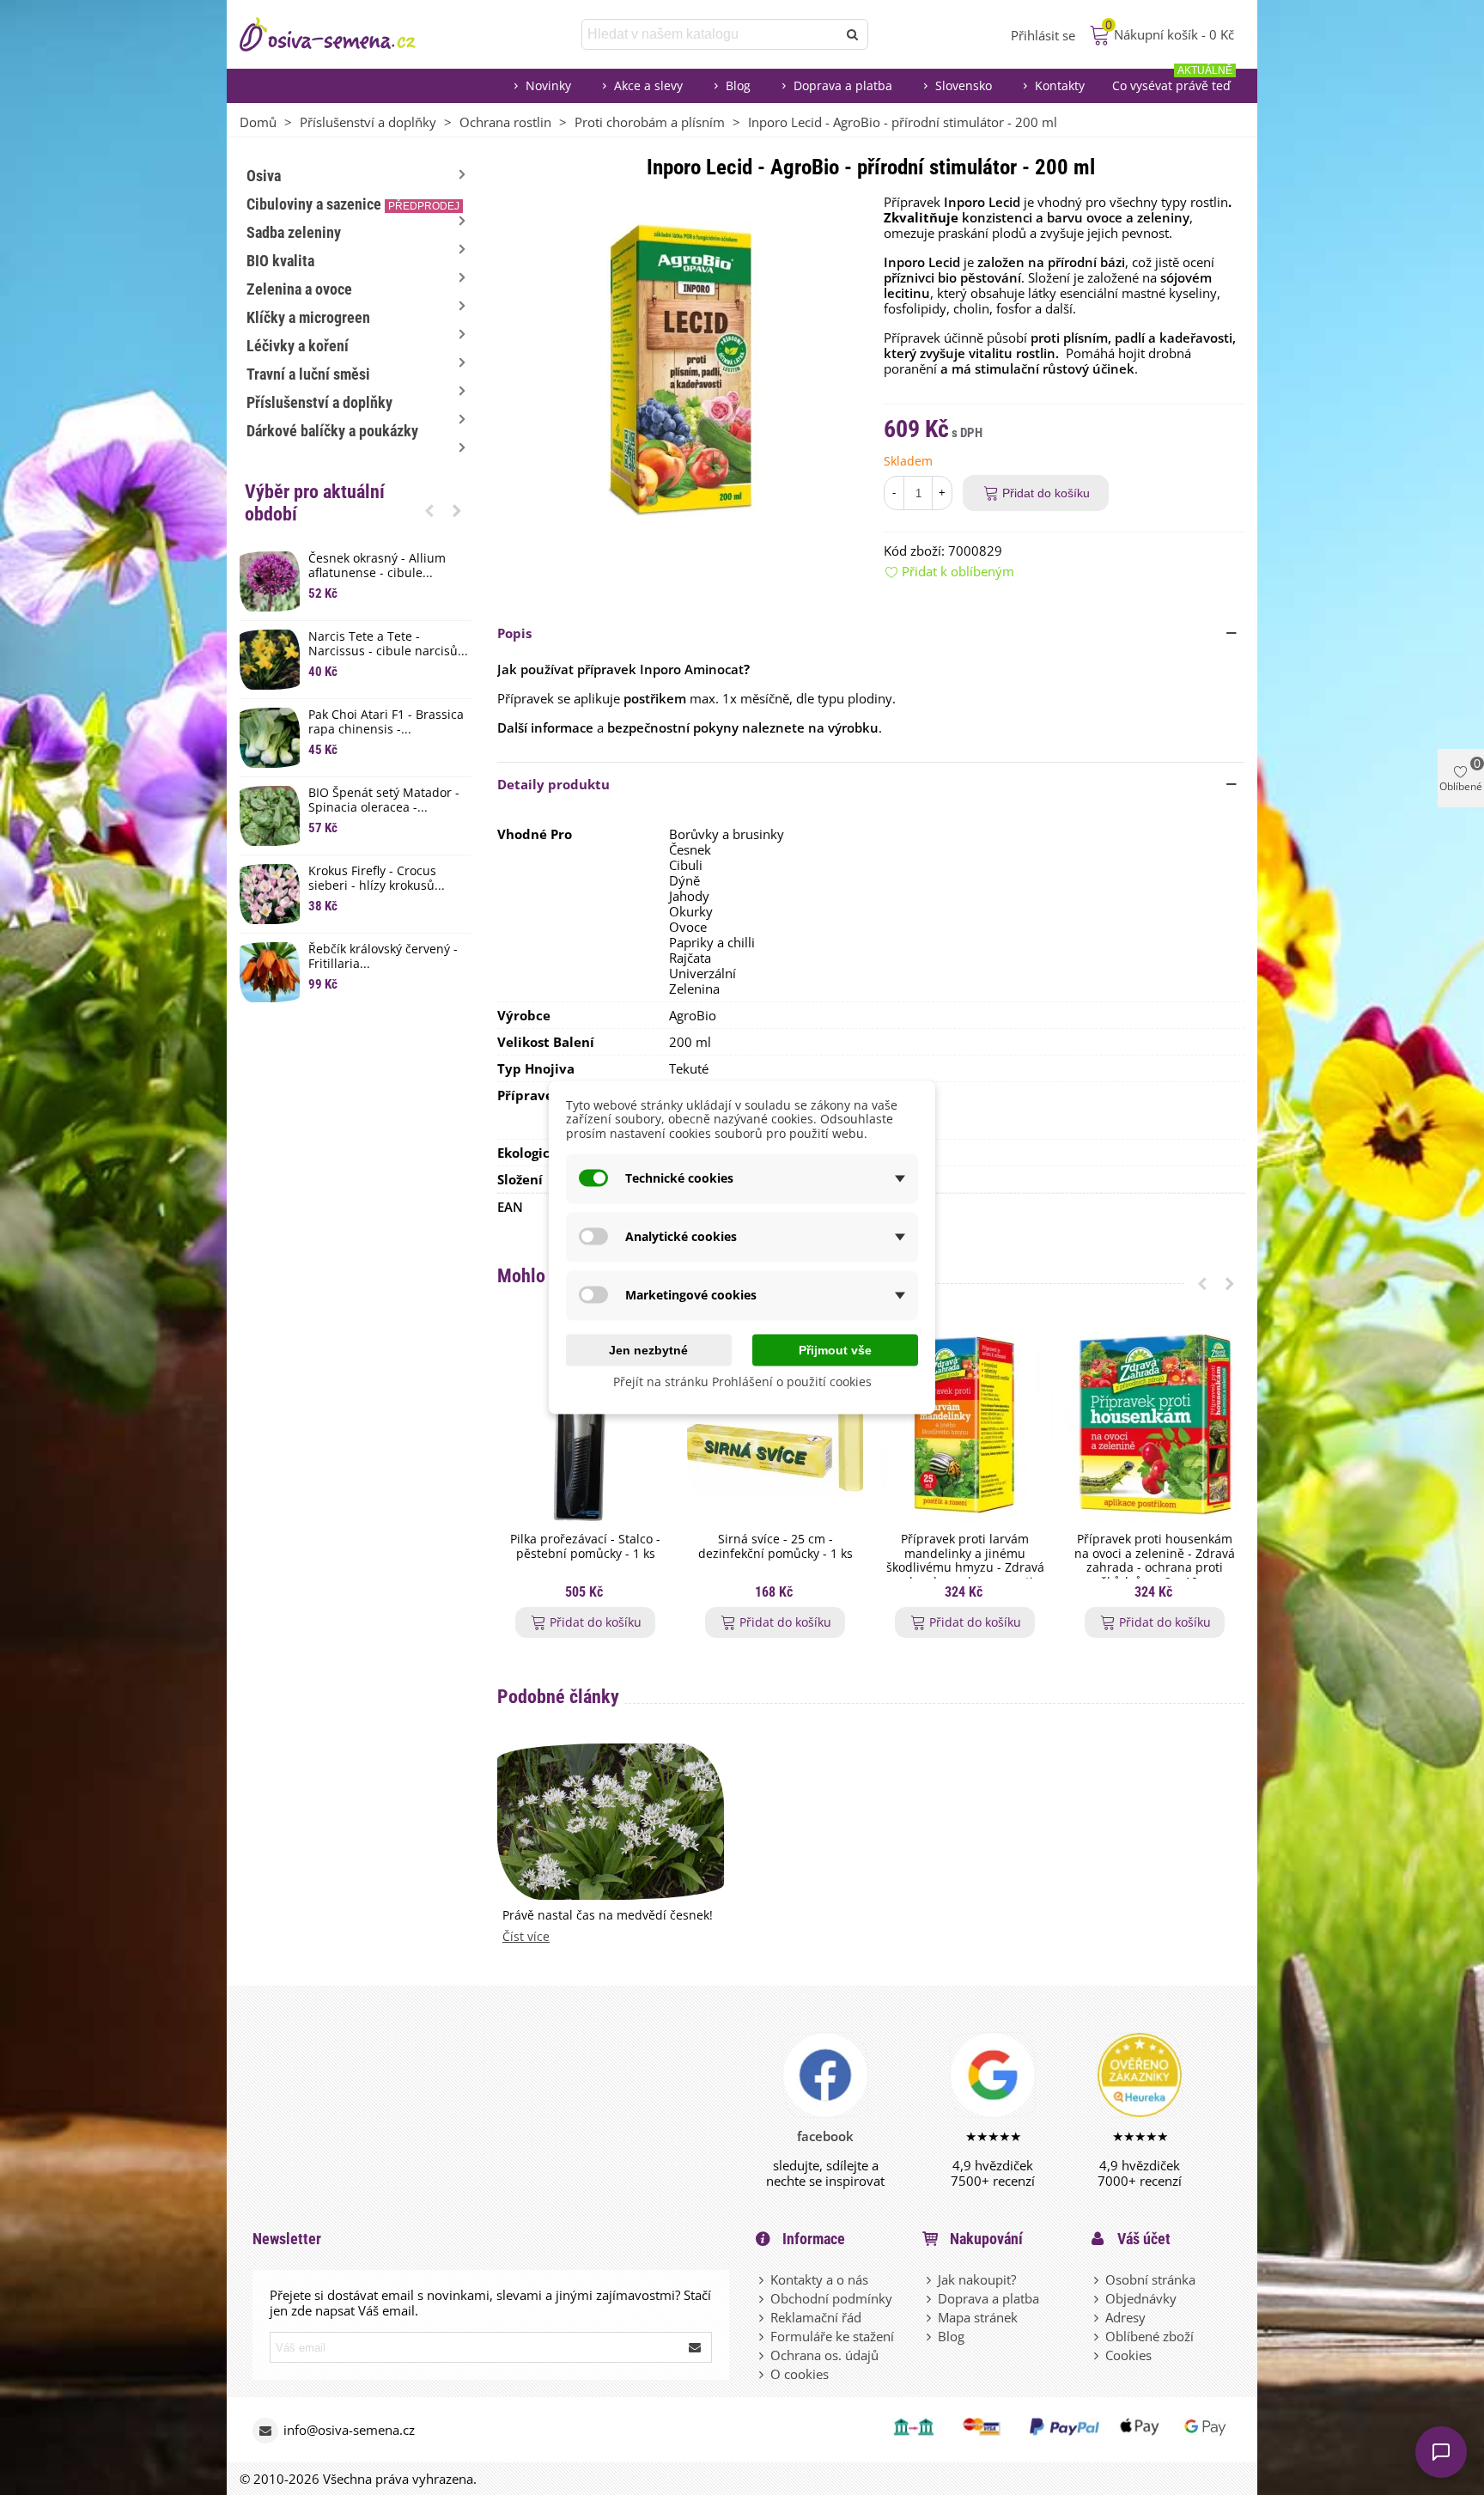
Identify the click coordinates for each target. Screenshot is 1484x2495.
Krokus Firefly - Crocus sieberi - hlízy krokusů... (377, 879)
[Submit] (696, 2347)
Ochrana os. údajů (824, 2355)
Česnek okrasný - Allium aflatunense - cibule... (377, 566)
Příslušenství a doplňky (319, 402)
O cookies (800, 2374)
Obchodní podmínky (831, 2298)
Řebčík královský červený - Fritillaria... (383, 957)
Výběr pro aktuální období (315, 503)
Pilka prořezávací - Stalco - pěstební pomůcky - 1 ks (585, 1547)
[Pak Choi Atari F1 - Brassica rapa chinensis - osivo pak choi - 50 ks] (270, 738)
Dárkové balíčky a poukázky (332, 431)
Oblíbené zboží (1149, 2336)
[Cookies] (1098, 2355)
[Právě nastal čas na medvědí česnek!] (611, 1820)
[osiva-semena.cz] (343, 34)
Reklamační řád (816, 2317)
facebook (825, 2136)
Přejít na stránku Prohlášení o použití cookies (742, 1381)
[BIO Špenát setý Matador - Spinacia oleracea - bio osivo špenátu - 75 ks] (270, 816)
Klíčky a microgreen (308, 317)
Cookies (1128, 2355)
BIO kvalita (280, 261)
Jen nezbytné (648, 1349)
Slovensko (964, 85)
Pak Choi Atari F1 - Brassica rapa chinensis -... (386, 722)
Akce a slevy (648, 85)
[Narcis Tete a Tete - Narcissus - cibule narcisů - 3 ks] (270, 660)
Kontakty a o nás (819, 2279)
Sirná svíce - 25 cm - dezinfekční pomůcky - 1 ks (775, 1547)
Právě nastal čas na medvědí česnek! (608, 1916)
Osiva (264, 176)
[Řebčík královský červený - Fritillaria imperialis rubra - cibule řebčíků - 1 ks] (270, 972)
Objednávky (1141, 2298)
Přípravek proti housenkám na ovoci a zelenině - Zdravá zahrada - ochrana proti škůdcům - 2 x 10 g (1155, 1561)
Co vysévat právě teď (1172, 81)
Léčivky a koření (298, 346)
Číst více (526, 1937)
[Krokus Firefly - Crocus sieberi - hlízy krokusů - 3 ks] (270, 894)
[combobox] (711, 34)
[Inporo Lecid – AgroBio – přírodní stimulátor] (678, 366)
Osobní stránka (1150, 2279)
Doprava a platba (843, 85)
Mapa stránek (978, 2317)
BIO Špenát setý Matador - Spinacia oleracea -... (384, 800)
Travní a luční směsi (308, 374)
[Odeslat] (853, 34)
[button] (429, 510)
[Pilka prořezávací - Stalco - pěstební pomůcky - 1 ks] (585, 1424)
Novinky (548, 85)
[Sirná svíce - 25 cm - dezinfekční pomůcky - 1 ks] (775, 1424)
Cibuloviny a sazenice (353, 204)
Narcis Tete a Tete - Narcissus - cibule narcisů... (388, 644)
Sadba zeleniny (294, 232)
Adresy (1125, 2317)
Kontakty (1060, 85)
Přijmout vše (835, 1349)
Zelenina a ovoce (299, 289)
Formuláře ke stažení (832, 2336)
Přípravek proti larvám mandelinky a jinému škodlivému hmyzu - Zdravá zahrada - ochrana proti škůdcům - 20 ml (965, 1568)
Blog (738, 85)
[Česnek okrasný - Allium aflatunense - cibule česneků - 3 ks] (270, 581)
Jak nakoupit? (977, 2279)
